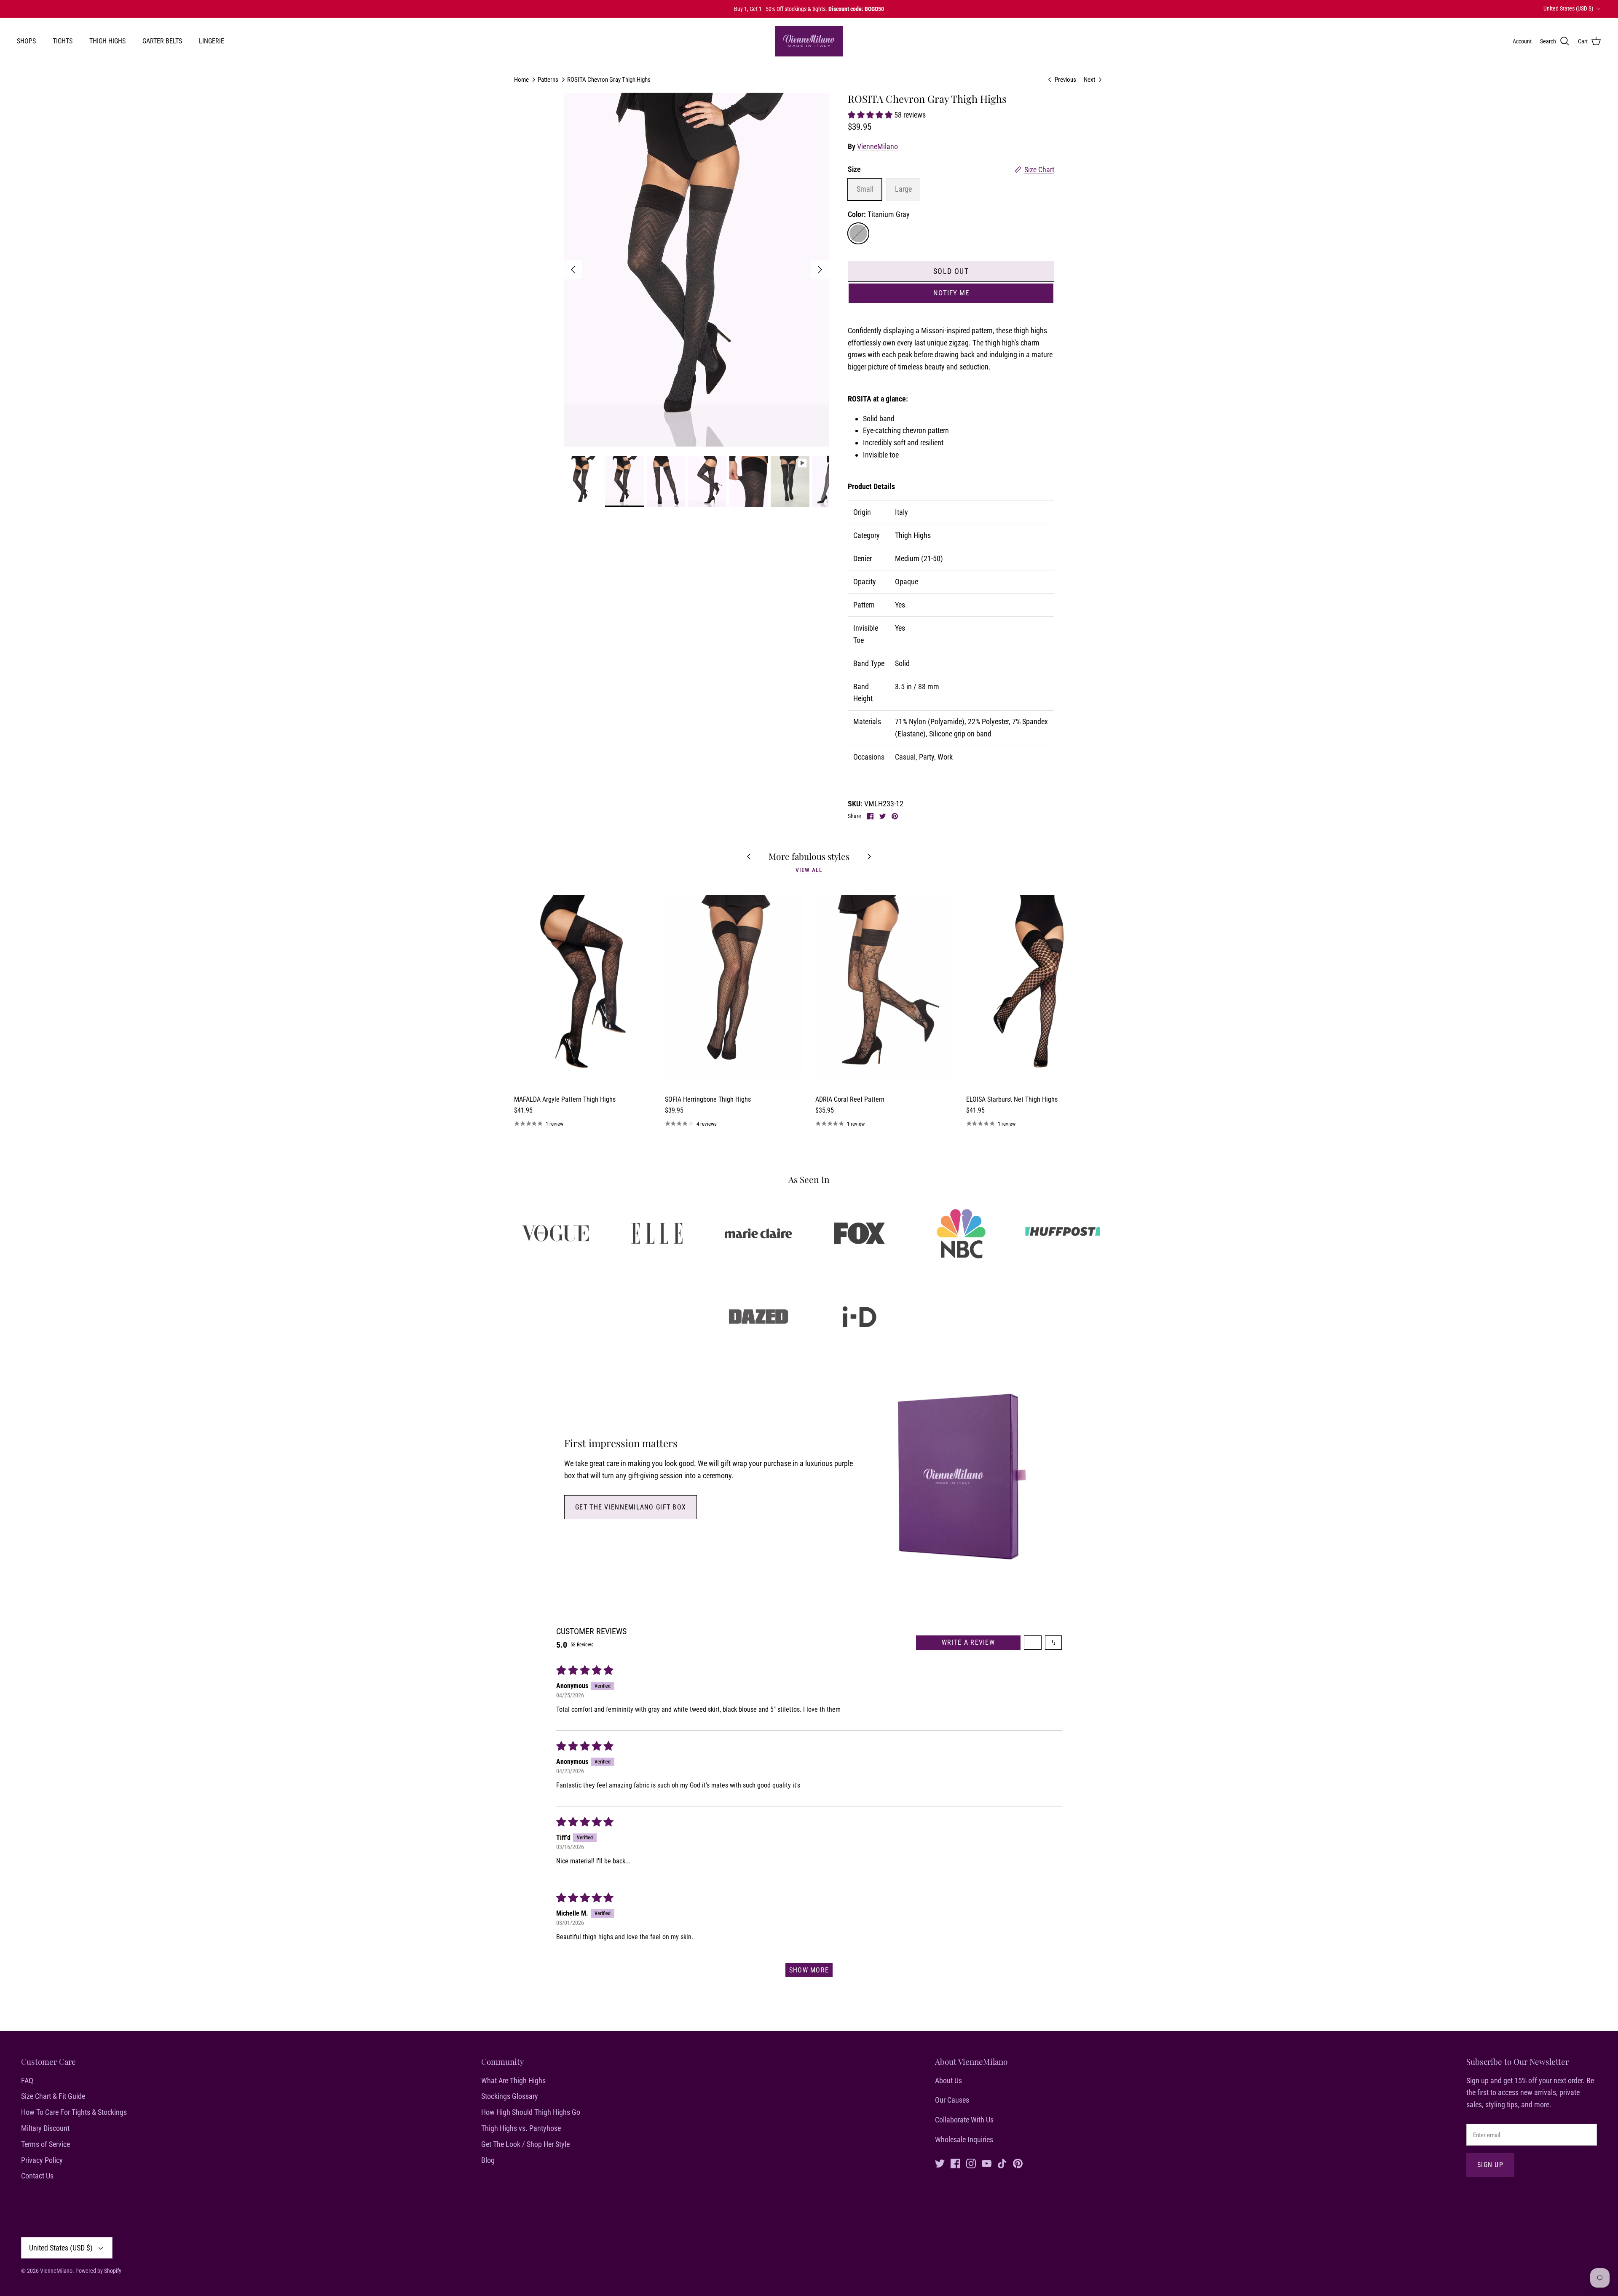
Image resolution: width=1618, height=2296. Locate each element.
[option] (696, 270)
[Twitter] (940, 2164)
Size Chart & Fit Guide (53, 2096)
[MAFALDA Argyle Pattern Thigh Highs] (583, 987)
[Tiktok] (1002, 2164)
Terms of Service (46, 2144)
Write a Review (968, 1642)
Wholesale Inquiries (964, 2139)
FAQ (27, 2081)
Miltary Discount (45, 2128)
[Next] (820, 270)
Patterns (548, 80)
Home (521, 80)
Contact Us (37, 2176)
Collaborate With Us (964, 2120)
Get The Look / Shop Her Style (525, 2144)
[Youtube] (987, 2164)
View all (809, 870)
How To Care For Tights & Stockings (74, 2112)
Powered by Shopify (98, 2271)
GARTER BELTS (162, 41)
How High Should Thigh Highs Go (531, 2112)
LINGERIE (212, 41)
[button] (871, 115)
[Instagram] (971, 2164)
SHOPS (26, 41)
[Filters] (1033, 1643)
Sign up (1490, 2165)
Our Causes (952, 2100)
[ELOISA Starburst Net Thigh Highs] (1035, 987)
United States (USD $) (1568, 8)
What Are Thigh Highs (513, 2081)
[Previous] (573, 270)
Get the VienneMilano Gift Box (631, 1507)
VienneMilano (877, 146)
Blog (488, 2160)
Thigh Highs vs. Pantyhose (521, 2128)
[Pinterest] (1018, 2164)
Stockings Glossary (510, 2096)
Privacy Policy (42, 2160)
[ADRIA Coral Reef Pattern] (884, 987)
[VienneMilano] (809, 41)
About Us (948, 2081)
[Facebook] (955, 2164)
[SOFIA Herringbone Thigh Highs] (734, 987)
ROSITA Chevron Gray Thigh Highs (609, 80)
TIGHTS (63, 41)
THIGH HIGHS (107, 41)
